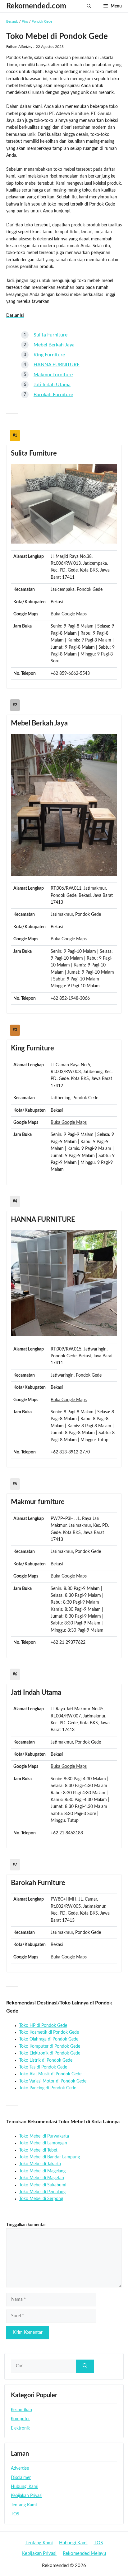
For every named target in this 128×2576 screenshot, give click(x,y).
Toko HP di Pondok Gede (43, 2026)
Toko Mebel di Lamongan (43, 2143)
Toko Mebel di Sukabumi (43, 2185)
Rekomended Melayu (84, 2553)
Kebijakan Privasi (27, 2496)
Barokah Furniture (53, 395)
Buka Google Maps (69, 614)
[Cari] (85, 2367)
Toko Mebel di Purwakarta (44, 2136)
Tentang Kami (24, 2505)
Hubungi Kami (25, 2487)
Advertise (20, 2468)
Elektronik (20, 2428)
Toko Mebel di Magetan (42, 2178)
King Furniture (49, 355)
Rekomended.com (36, 6)
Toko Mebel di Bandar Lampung (50, 2157)
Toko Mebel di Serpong (41, 2199)
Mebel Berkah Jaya (54, 345)
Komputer (20, 2419)
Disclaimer (21, 2478)
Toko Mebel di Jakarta (40, 2164)
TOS (15, 2514)
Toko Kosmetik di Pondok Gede (49, 2032)
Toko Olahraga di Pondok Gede (49, 2039)
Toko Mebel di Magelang (42, 2171)
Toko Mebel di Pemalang (42, 2192)
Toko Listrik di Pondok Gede (46, 2060)
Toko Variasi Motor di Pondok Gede (53, 2081)
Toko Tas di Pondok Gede (43, 2067)
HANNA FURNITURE (57, 365)
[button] (89, 6)
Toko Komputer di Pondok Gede (50, 2046)
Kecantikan (21, 2410)
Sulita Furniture (50, 335)
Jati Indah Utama (52, 385)
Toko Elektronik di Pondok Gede (50, 2053)
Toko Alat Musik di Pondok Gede (50, 2074)
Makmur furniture (53, 375)
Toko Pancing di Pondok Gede (48, 2088)
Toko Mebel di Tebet (38, 2150)
